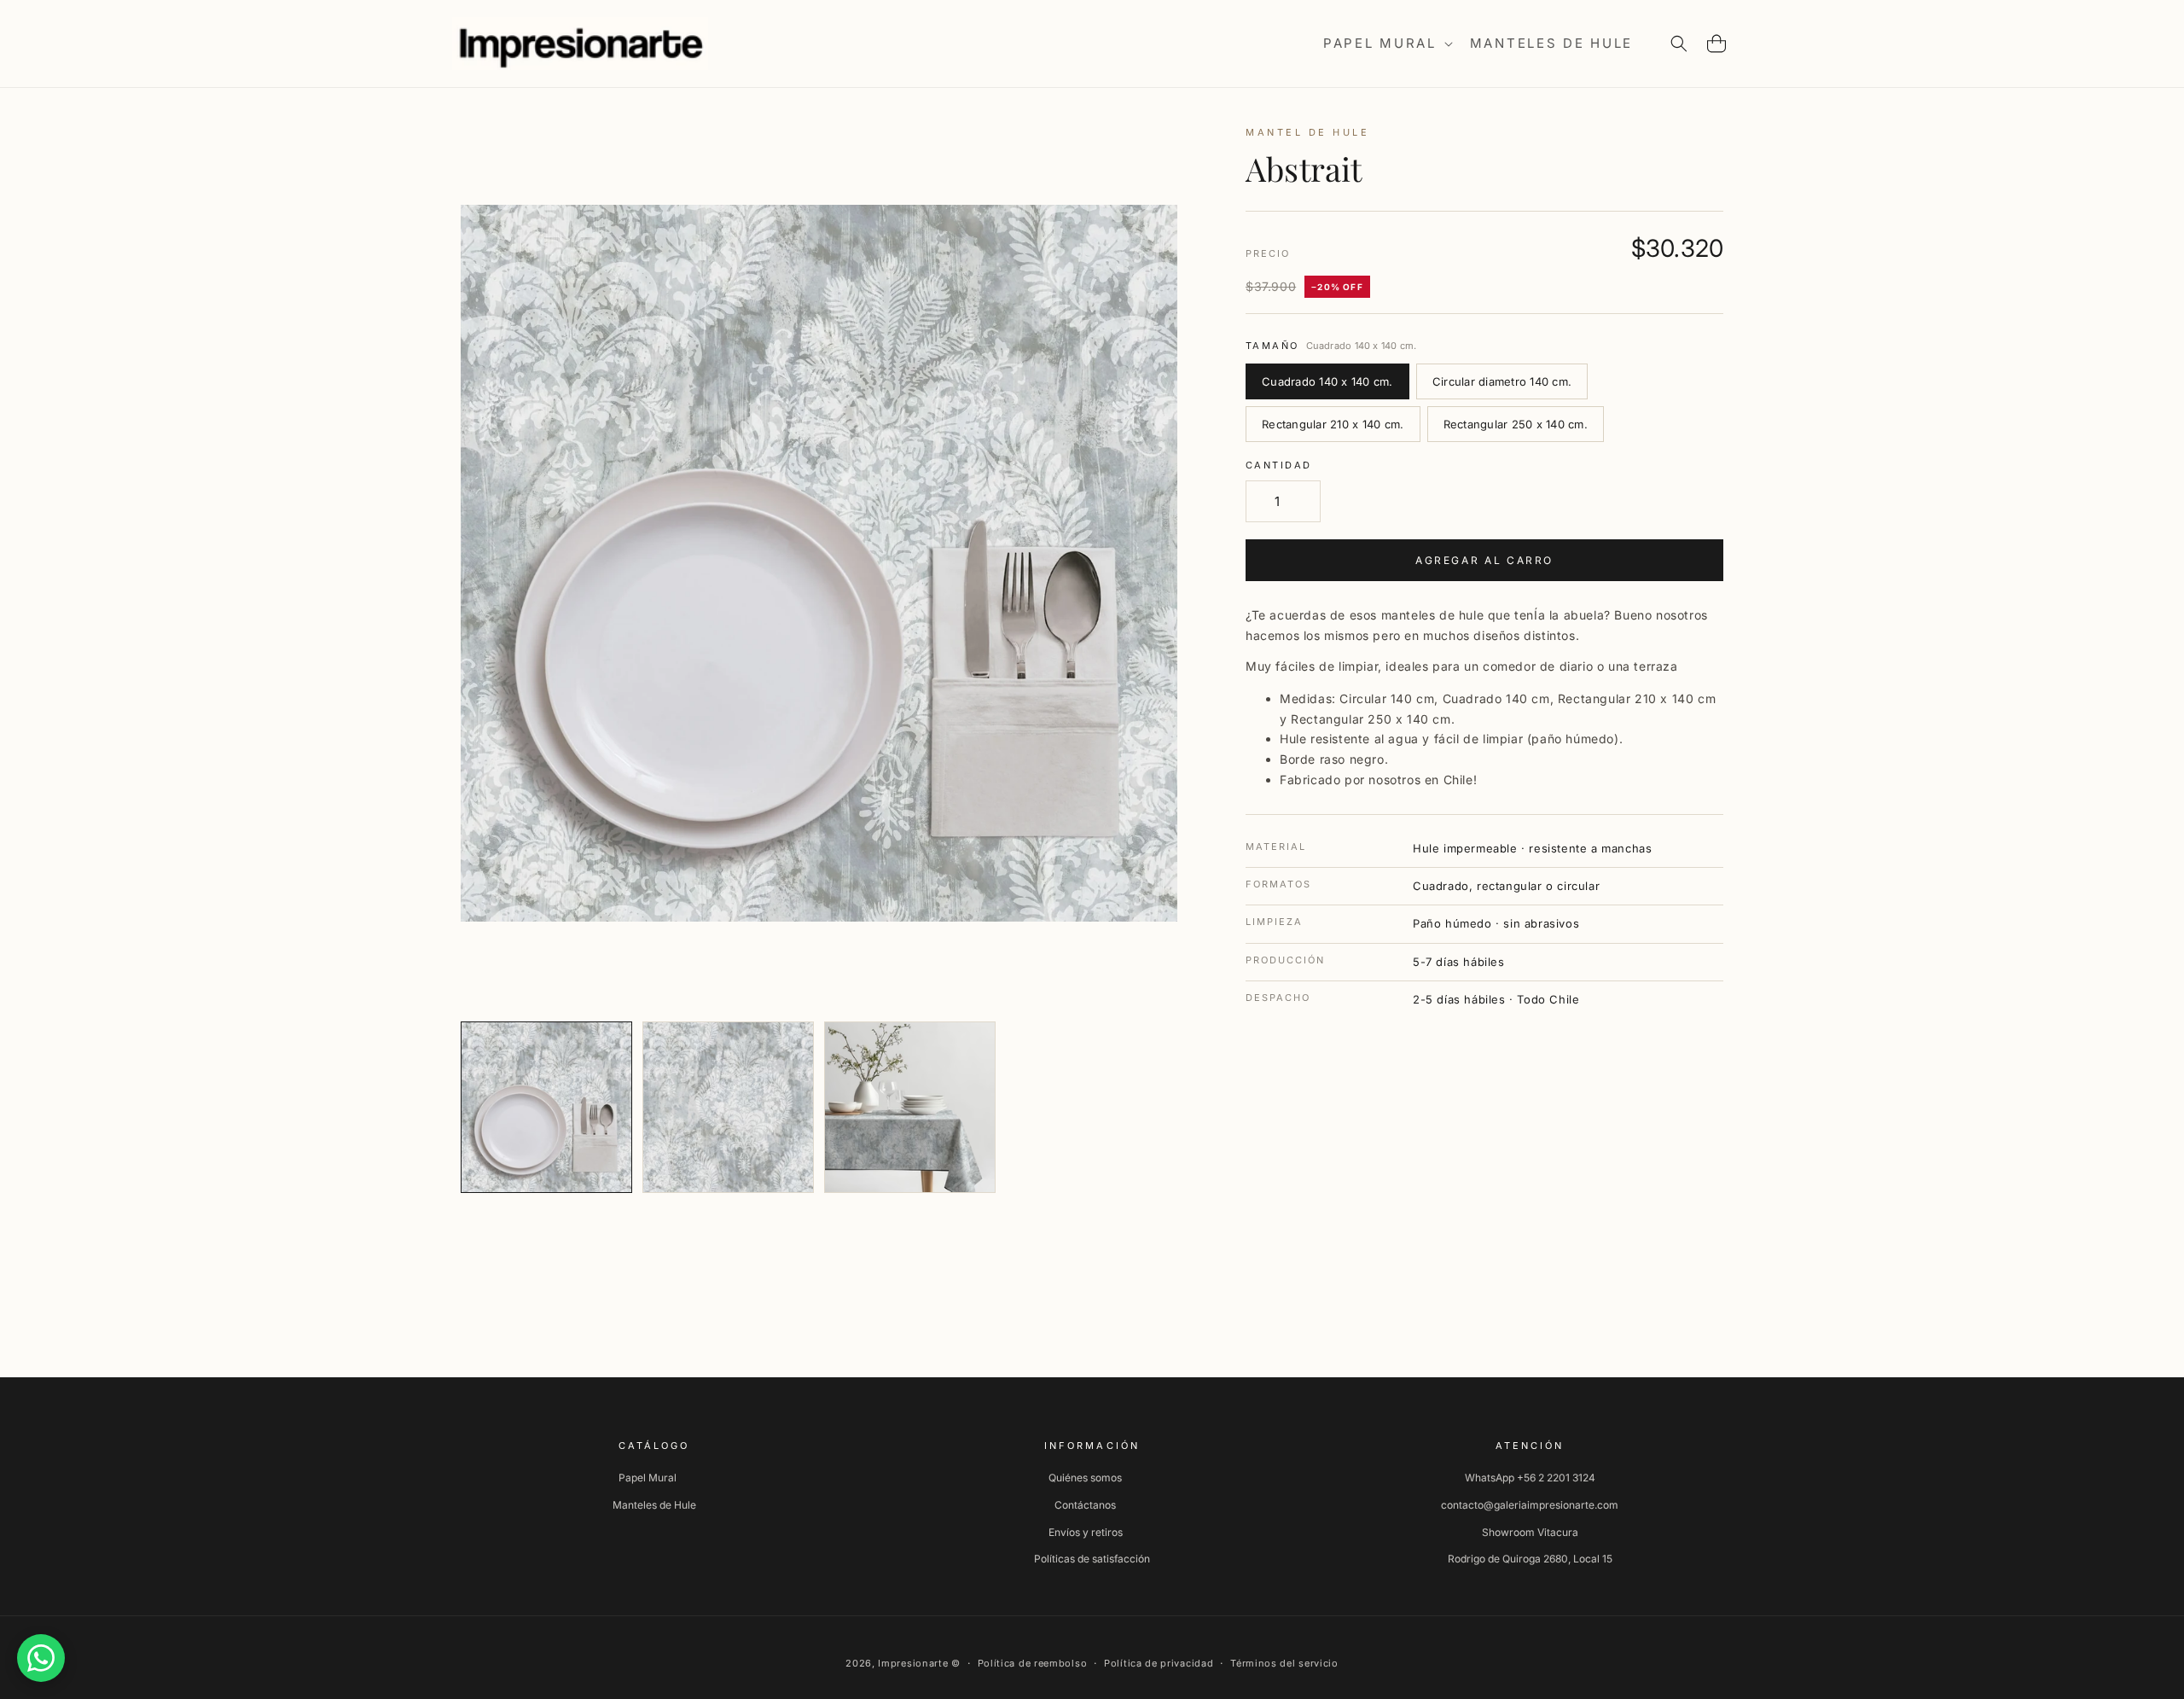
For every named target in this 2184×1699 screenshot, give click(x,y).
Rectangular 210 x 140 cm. (1333, 424)
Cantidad (1278, 465)
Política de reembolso (1033, 1663)
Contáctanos (1085, 1505)
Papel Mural (648, 1478)
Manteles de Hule (654, 1505)
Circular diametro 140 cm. (1502, 381)
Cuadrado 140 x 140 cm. (1327, 381)
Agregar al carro (1484, 560)
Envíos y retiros (1086, 1532)
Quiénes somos (1085, 1478)
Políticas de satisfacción (1092, 1559)
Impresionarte (913, 1663)
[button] (1386, 44)
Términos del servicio (1284, 1663)
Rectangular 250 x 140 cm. (1516, 424)
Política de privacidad (1159, 1663)
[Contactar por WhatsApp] (41, 1658)
